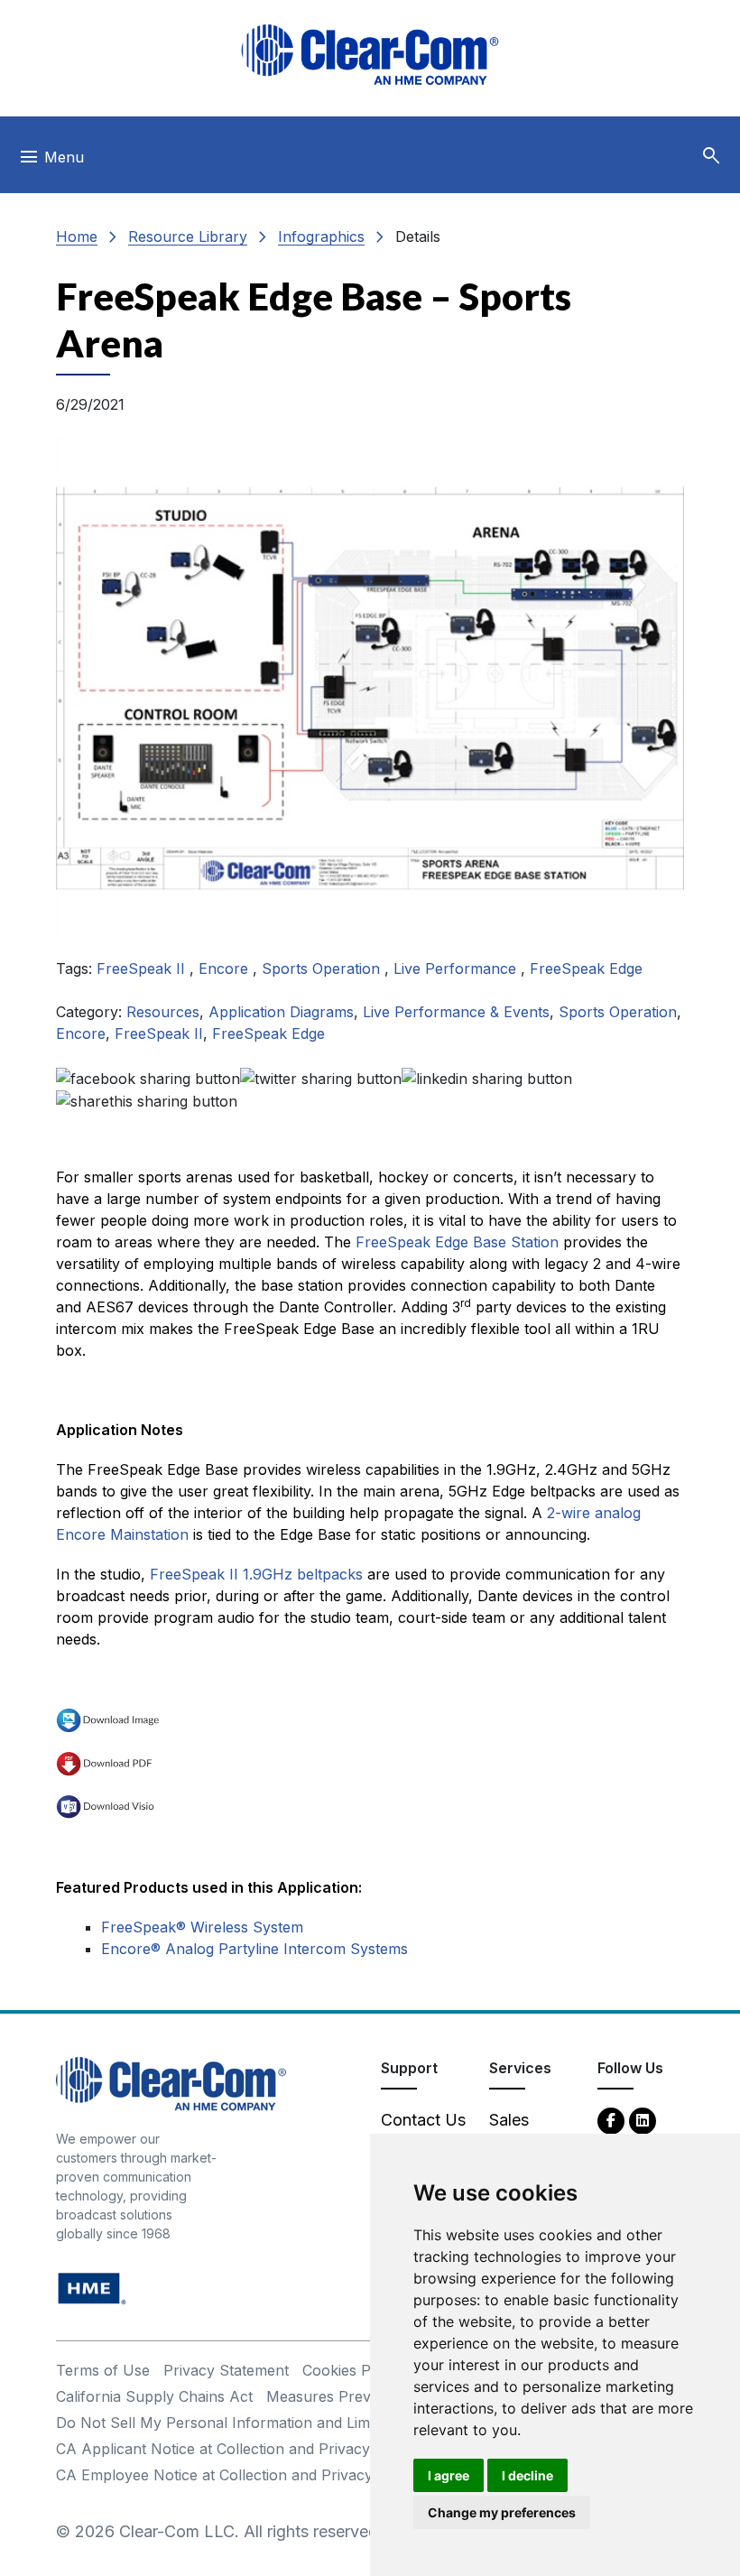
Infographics (321, 236)
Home (77, 236)
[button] (711, 156)
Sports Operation (323, 968)
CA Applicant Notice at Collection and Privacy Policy (236, 2449)
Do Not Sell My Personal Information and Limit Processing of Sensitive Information (341, 2423)
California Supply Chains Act (154, 2396)
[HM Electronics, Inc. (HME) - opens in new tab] (92, 2288)
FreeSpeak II (143, 968)
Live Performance (457, 968)
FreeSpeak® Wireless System (202, 1927)
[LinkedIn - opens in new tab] (643, 2120)
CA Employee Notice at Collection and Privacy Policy (237, 2475)
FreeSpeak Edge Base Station (457, 1242)
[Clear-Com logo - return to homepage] (370, 55)
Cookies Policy (352, 2370)
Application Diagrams (281, 1012)
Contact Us (423, 2120)
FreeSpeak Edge (586, 968)
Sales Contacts (523, 2132)
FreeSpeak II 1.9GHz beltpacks (256, 1574)
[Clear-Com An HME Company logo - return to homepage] (171, 2083)
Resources (163, 1012)
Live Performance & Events (456, 1012)
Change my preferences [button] (502, 2512)
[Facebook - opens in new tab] (611, 2120)
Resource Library (188, 236)
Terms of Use (103, 2370)
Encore (226, 968)
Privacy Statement (226, 2370)
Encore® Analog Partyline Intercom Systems (254, 1949)
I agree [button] (449, 2475)
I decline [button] (527, 2475)
